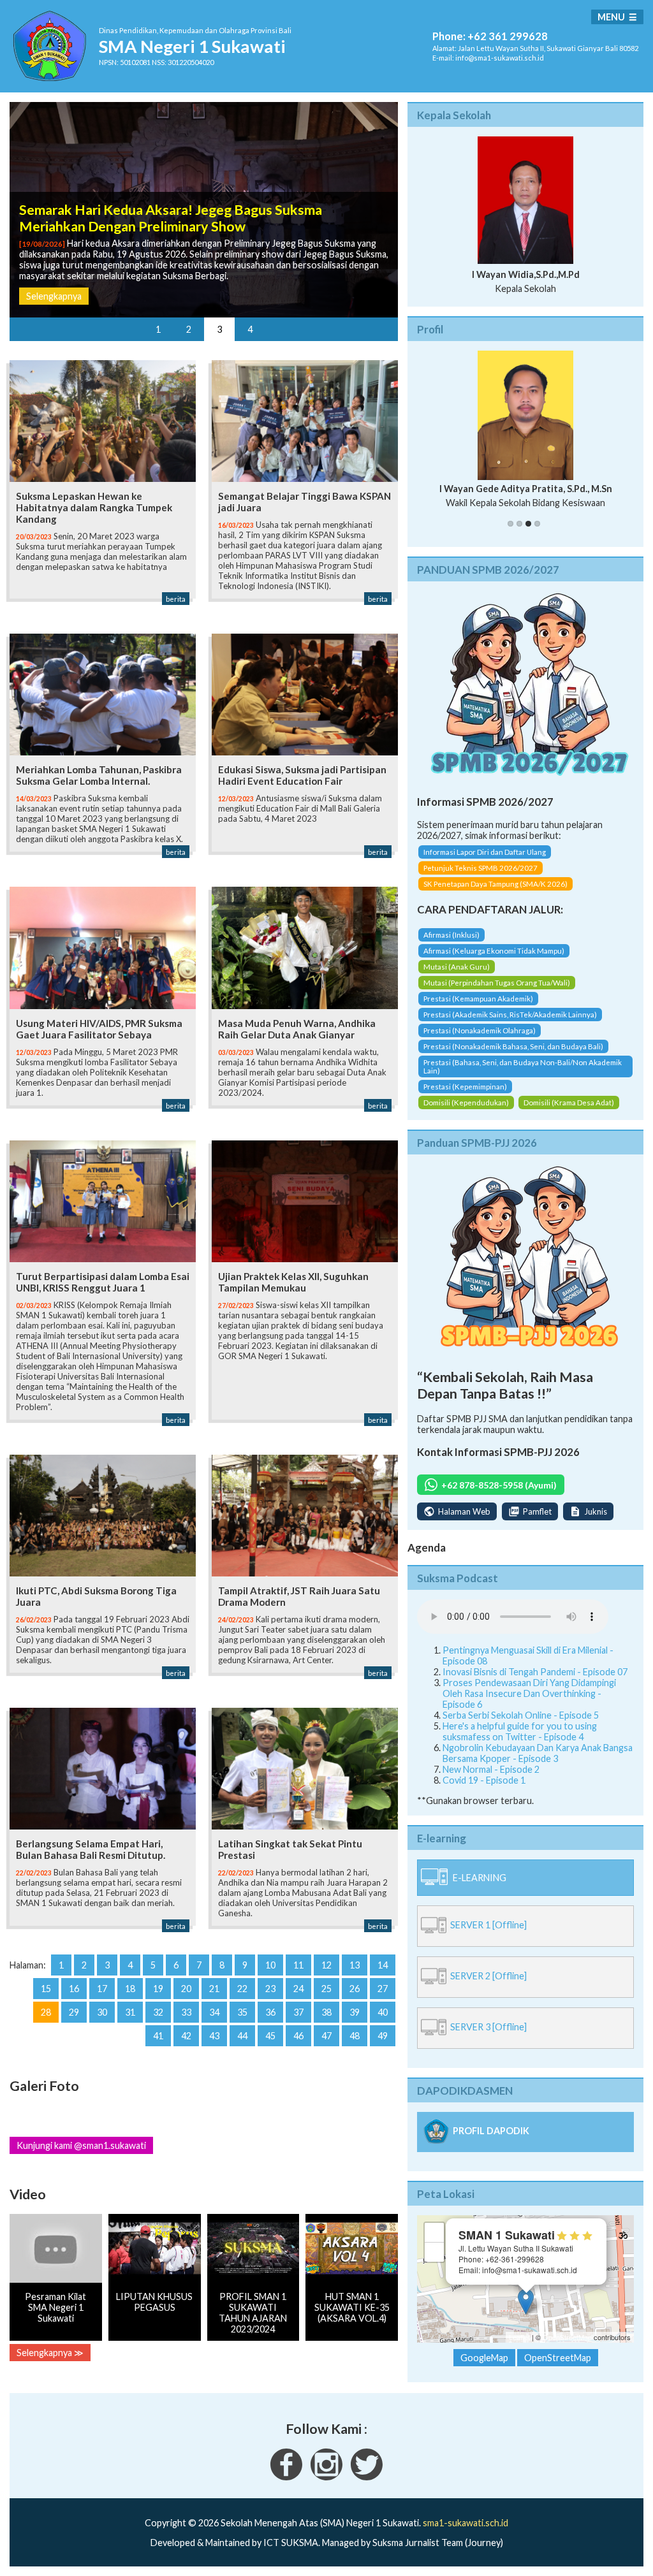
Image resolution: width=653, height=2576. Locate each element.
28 (46, 2012)
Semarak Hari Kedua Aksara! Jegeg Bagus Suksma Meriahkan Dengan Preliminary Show (171, 218)
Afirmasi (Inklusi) (451, 935)
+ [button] (435, 2232)
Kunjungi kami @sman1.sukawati (81, 2145)
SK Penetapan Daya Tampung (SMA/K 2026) (495, 884)
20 (186, 1989)
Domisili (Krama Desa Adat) (569, 1102)
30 (102, 2012)
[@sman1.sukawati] (326, 2477)
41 (158, 2036)
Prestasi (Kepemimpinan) (465, 1087)
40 (383, 2012)
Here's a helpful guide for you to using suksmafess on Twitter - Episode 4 (520, 1731)
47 (326, 2036)
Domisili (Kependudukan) (466, 1102)
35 (242, 2012)
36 (270, 2012)
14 (383, 1965)
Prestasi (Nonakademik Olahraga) (480, 1030)
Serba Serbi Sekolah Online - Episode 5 (521, 1715)
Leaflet (519, 2337)
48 (355, 2036)
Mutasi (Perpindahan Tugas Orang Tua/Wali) (497, 983)
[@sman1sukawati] (367, 2477)
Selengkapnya (54, 296)
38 (326, 2012)
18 (130, 1989)
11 (298, 1965)
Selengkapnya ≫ (50, 2353)
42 (186, 2036)
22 (242, 1989)
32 (158, 2012)
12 (326, 1965)
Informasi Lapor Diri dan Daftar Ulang (485, 852)
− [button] (435, 2252)
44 (242, 2036)
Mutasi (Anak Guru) (457, 967)
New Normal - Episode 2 (491, 1769)
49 (383, 2036)
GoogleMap (484, 2358)
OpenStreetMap (567, 2337)
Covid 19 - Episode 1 (484, 1780)
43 (214, 2036)
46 (298, 2036)
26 (355, 1989)
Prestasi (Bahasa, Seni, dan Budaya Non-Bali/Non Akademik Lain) (523, 1066)
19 (158, 1989)
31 (130, 2012)
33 (186, 2012)
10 (270, 1965)
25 (326, 1989)
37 (298, 2012)
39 (355, 2012)
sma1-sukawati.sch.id (466, 2523)
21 (214, 1989)
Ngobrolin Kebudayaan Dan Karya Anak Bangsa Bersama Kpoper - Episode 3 (538, 1753)
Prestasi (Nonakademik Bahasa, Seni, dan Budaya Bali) (513, 1046)
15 (46, 1989)
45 (270, 2036)
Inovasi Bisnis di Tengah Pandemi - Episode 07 (535, 1672)
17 (102, 1989)
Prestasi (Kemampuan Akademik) (478, 999)
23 (270, 1989)
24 (298, 1989)
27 (383, 1989)
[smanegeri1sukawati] (286, 2477)
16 (74, 1989)
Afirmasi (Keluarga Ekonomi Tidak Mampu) (494, 951)
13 (355, 1965)
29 (74, 2012)
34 (214, 2012)
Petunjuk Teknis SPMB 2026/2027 (481, 868)
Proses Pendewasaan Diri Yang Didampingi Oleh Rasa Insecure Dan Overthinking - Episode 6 (529, 1693)
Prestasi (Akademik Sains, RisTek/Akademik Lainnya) (510, 1015)
